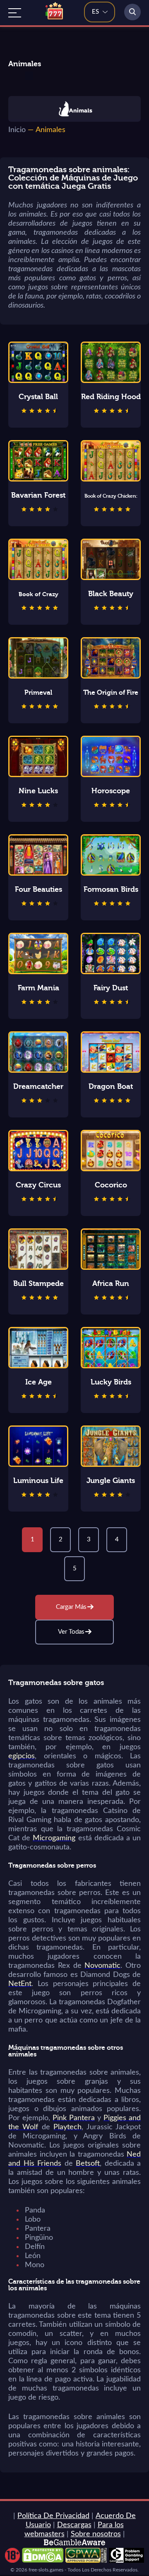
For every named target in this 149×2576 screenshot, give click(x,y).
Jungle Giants (111, 1481)
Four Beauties (38, 890)
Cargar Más (71, 1607)
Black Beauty (111, 594)
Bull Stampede (38, 1284)
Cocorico (111, 1185)
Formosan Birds (111, 890)
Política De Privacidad (53, 2516)
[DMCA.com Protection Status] (43, 2561)
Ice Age (38, 1382)
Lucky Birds (111, 1382)
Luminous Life (38, 1481)
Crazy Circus (38, 1185)
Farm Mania (38, 988)
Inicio (17, 130)
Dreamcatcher (38, 1087)
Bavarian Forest (38, 495)
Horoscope (111, 791)
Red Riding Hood (111, 397)
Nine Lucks (38, 791)
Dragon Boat (111, 1087)
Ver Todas (71, 1632)
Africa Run (111, 1284)
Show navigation (15, 13)
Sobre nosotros (96, 2534)
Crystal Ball (38, 397)
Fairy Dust (111, 988)
